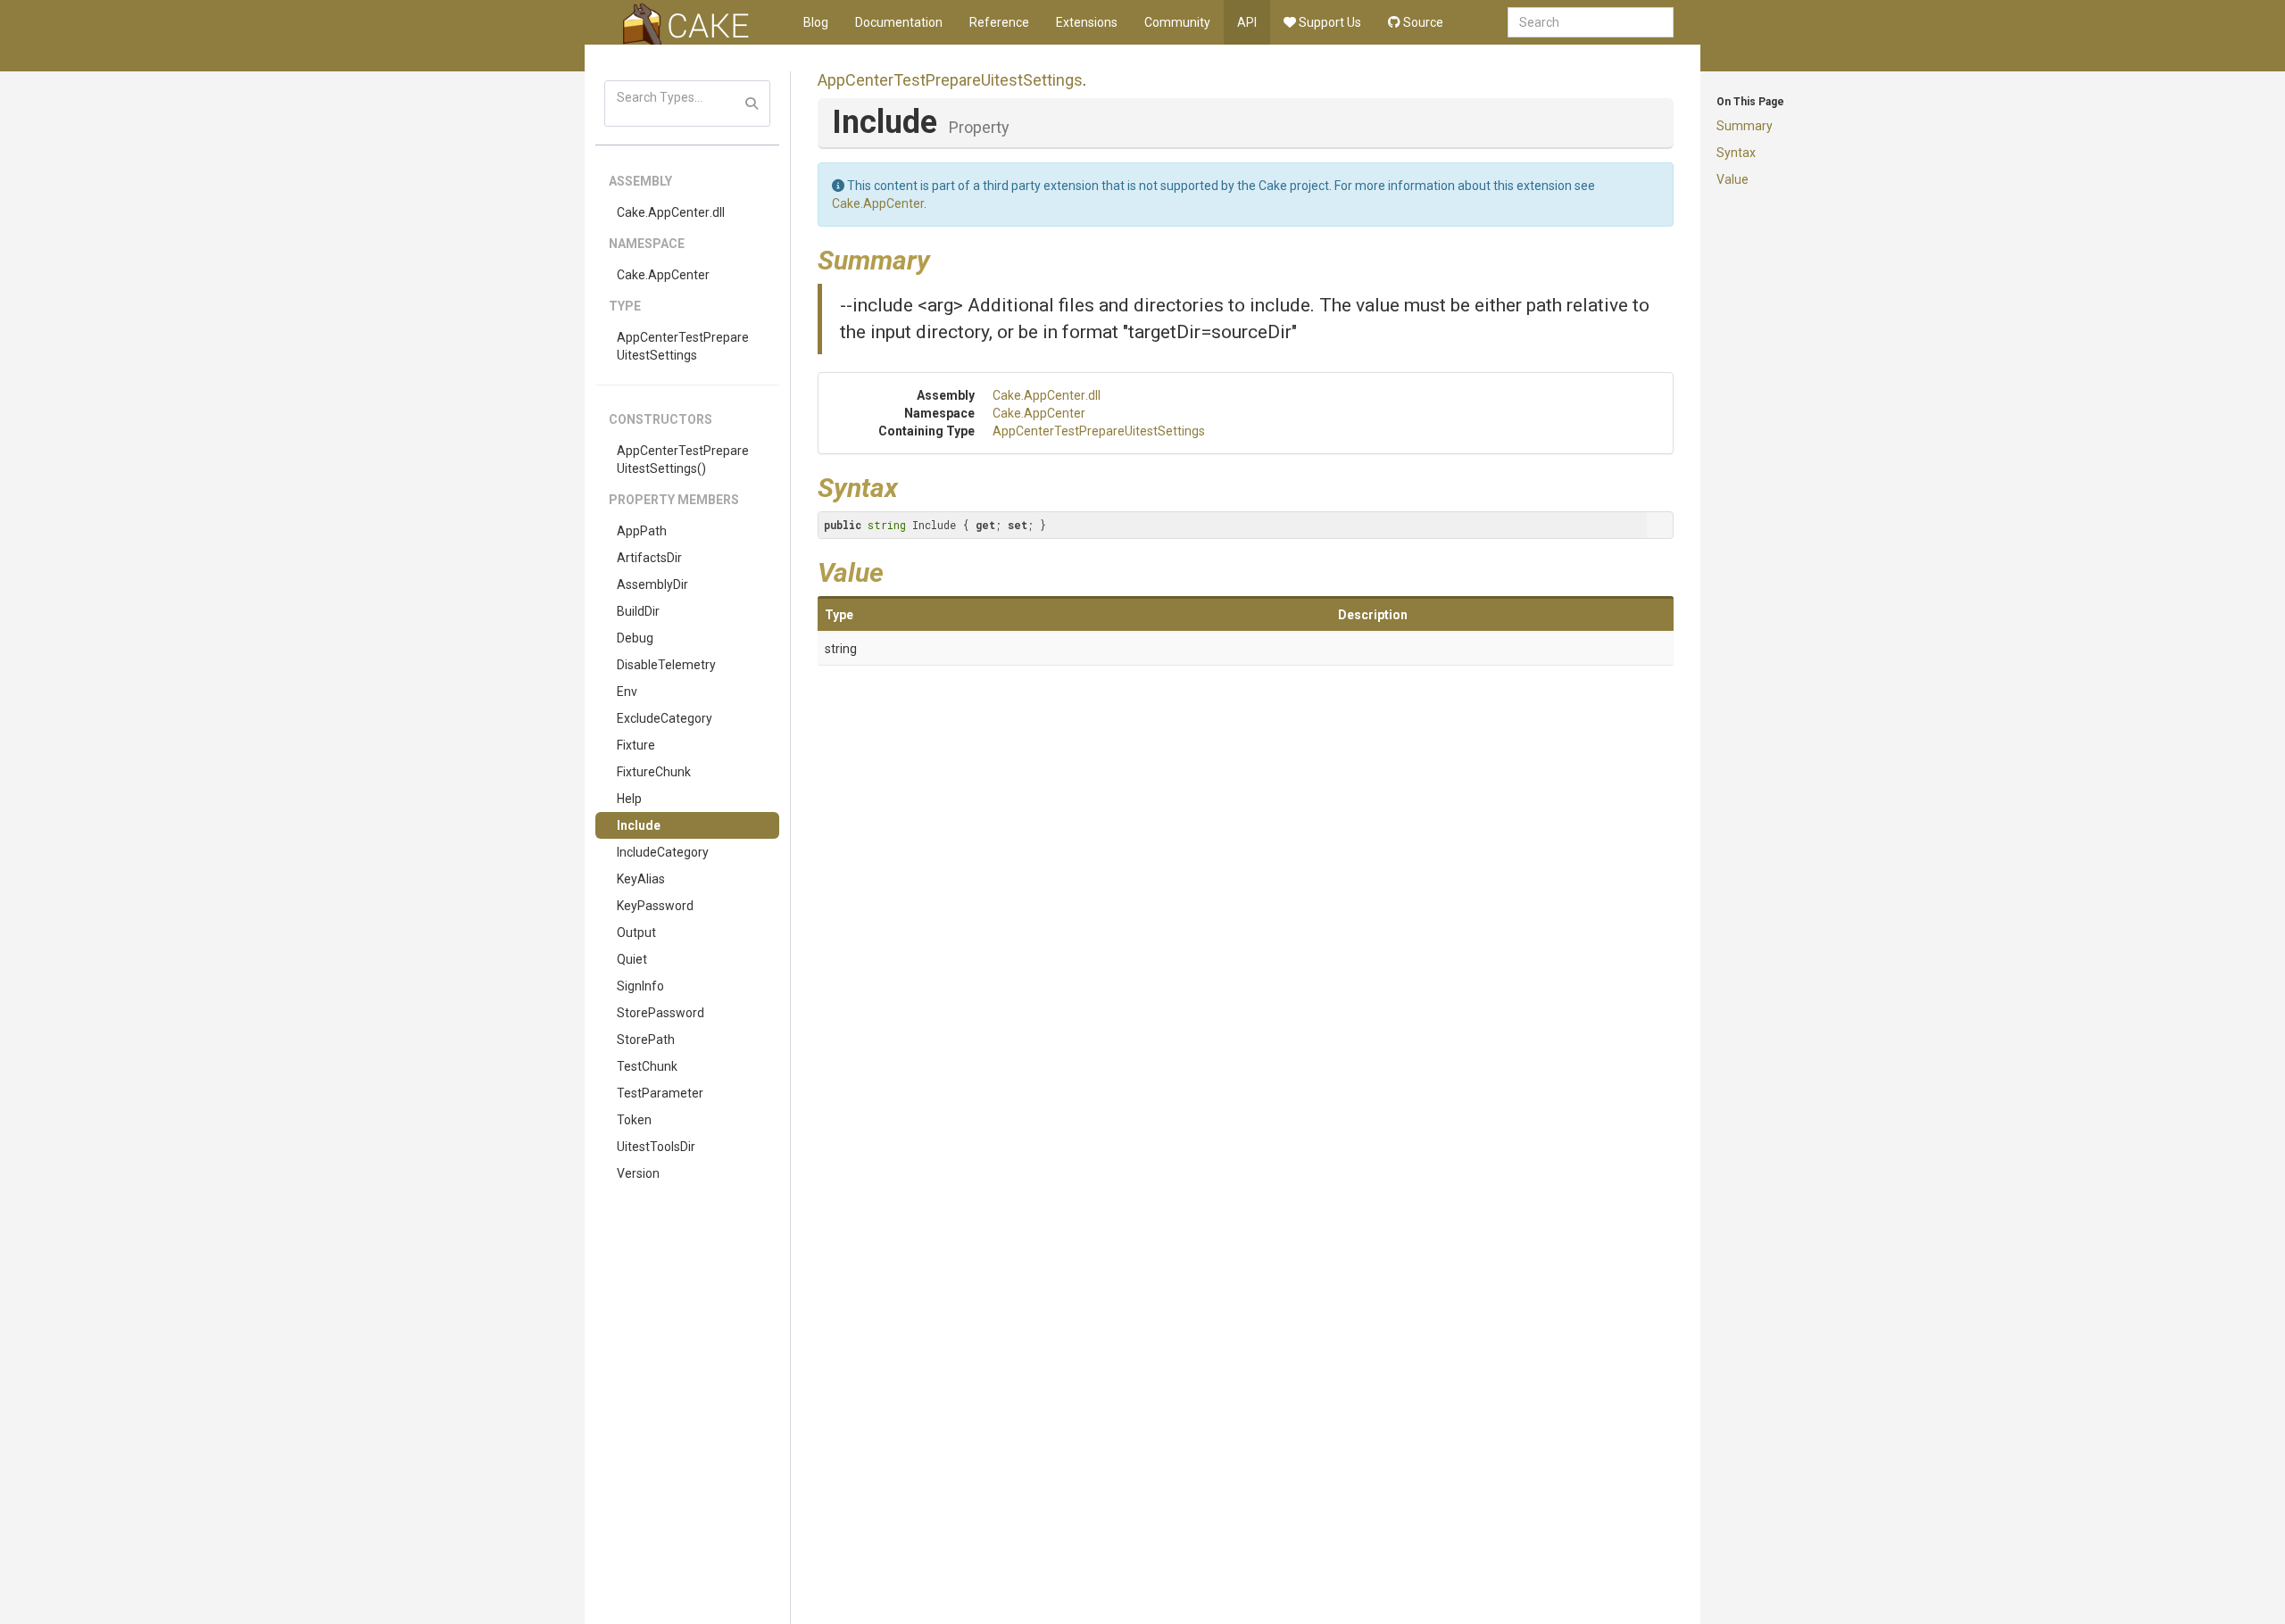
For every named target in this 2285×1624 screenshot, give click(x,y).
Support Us (1329, 22)
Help (629, 799)
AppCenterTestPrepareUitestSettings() (683, 460)
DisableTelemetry (666, 665)
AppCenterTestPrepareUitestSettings (683, 346)
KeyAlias (641, 879)
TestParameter (660, 1093)
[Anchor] (943, 258)
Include (639, 825)
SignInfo (640, 986)
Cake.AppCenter (663, 275)
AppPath (642, 531)
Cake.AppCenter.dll (671, 212)
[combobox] (1591, 22)
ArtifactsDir (649, 558)
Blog (816, 22)
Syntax (1736, 153)
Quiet (632, 959)
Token (634, 1120)
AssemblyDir (652, 584)
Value (1732, 179)
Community (1177, 22)
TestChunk (647, 1066)
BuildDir (638, 611)
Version (638, 1173)
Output (636, 932)
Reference (999, 22)
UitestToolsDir (656, 1147)
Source (1422, 22)
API (1247, 22)
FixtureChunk (654, 772)
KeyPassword (655, 906)
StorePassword (661, 1013)
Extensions (1087, 22)
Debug (635, 638)
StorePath (646, 1040)
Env (627, 692)
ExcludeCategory (665, 718)
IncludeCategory (663, 852)
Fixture (636, 745)
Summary (1745, 126)
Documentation (899, 22)
